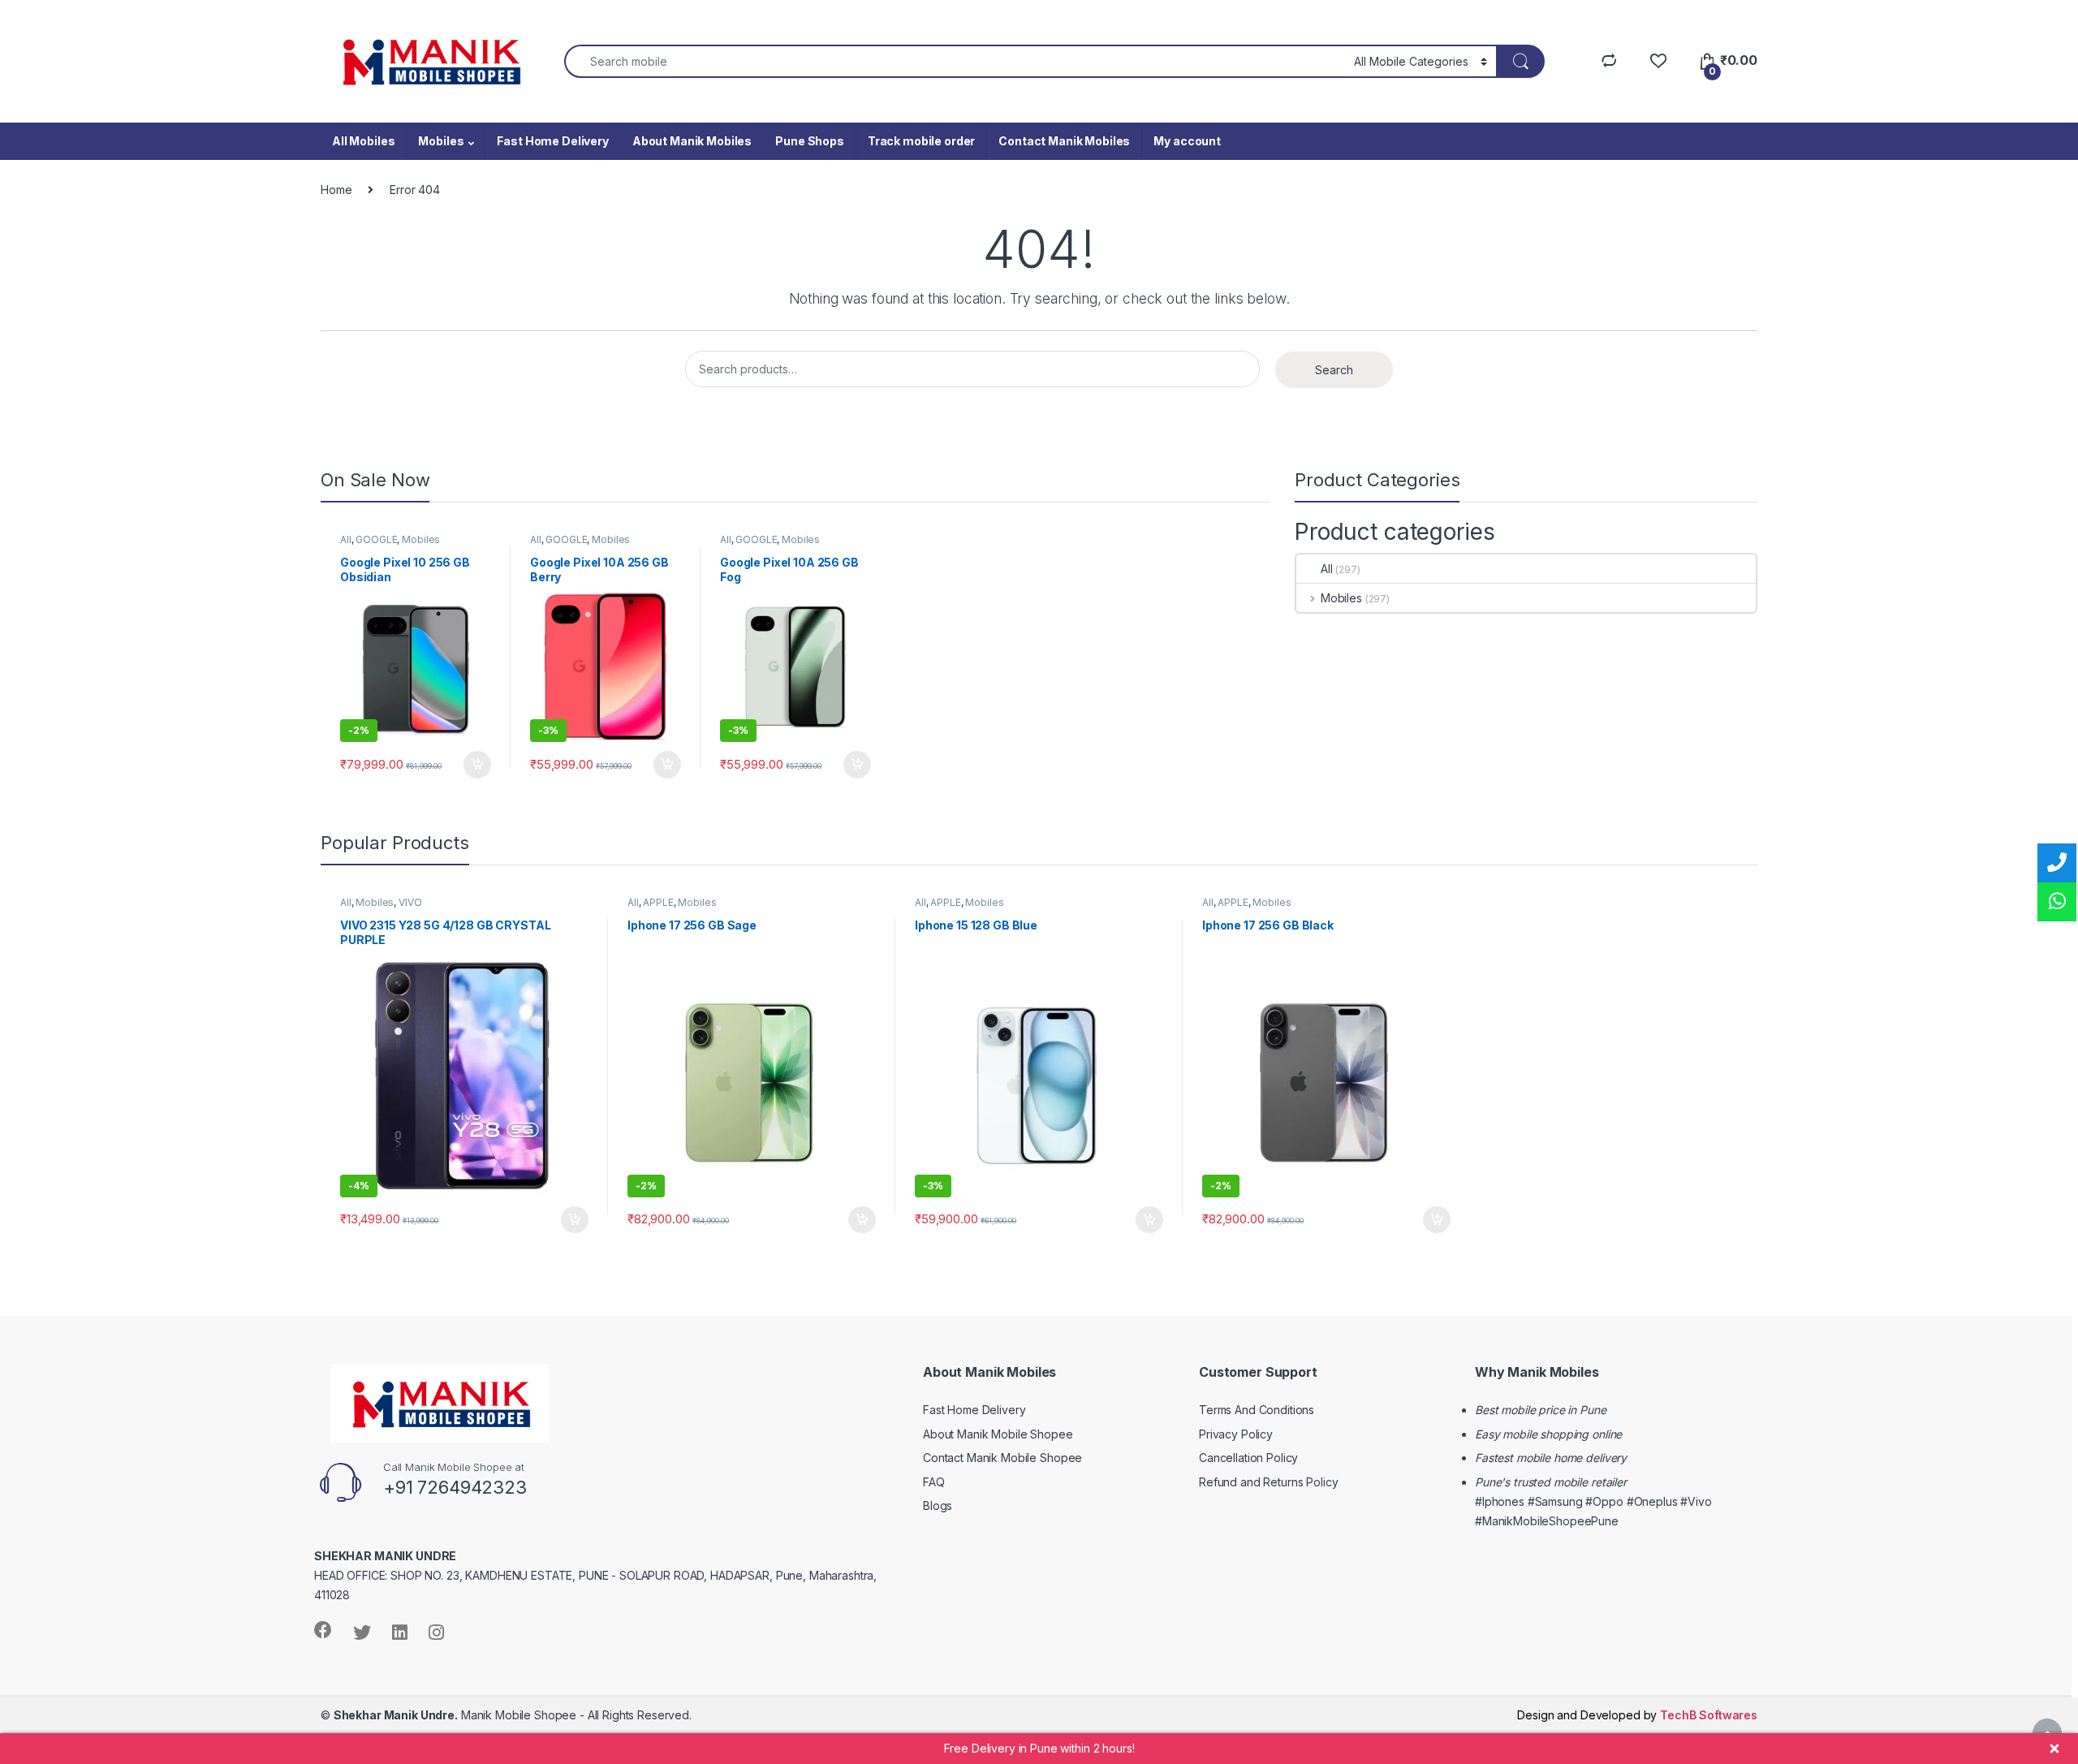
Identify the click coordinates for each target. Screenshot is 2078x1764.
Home (336, 190)
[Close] (2054, 1749)
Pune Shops (810, 141)
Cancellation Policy (1248, 1458)
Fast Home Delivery (552, 141)
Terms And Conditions (1257, 1410)
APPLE (658, 902)
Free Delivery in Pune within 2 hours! (1039, 1748)
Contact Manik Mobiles (1064, 141)
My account (1187, 141)
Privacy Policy (1236, 1434)
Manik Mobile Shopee (455, 1715)
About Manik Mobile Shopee (998, 1434)
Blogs (938, 1505)
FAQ (934, 1482)
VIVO (410, 902)
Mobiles (441, 141)
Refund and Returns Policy (1269, 1482)
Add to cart (477, 765)
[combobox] (955, 61)
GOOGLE (376, 539)
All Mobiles (363, 141)
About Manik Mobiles (692, 141)
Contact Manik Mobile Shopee (1002, 1458)
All (346, 539)
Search (1334, 370)
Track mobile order (921, 141)
